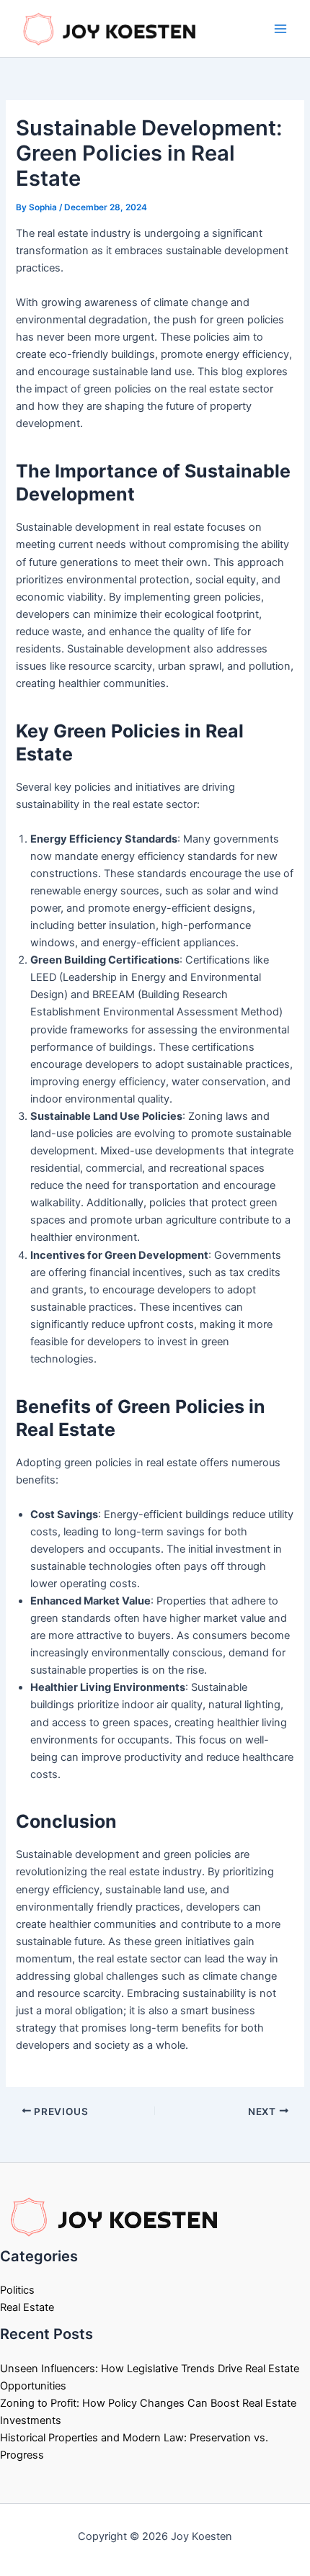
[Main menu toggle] (280, 29)
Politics (17, 2290)
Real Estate (27, 2307)
